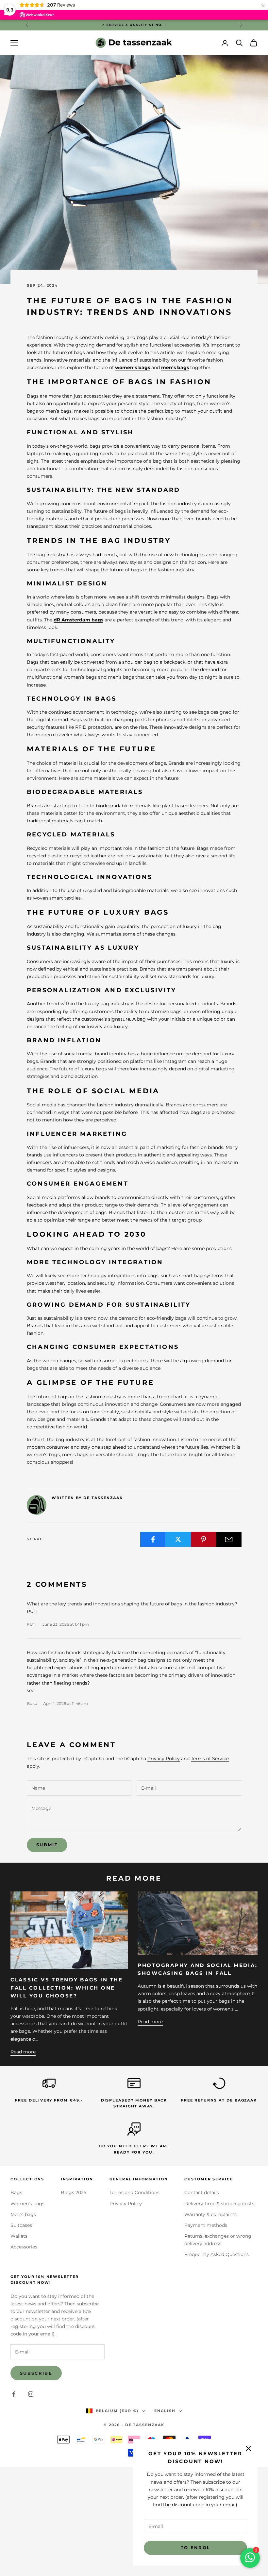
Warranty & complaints (210, 2214)
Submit (47, 1845)
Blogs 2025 (74, 2192)
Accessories (24, 2247)
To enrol (196, 2548)
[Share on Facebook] (153, 1539)
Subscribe (36, 2373)
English (165, 2411)
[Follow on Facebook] (14, 2394)
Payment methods (206, 2225)
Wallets (19, 2236)
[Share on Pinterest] (204, 1539)
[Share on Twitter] (178, 1539)
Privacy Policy (164, 1759)
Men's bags (23, 2214)
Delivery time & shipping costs (219, 2204)
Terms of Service (210, 1759)
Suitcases (21, 2225)
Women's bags (27, 2204)
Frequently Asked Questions (217, 2254)
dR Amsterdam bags (78, 620)
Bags (16, 2192)
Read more (23, 2052)
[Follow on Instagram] (31, 2394)
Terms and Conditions (134, 2192)
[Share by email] (229, 1539)
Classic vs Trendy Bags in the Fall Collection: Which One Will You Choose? (67, 1988)
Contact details (202, 2192)
